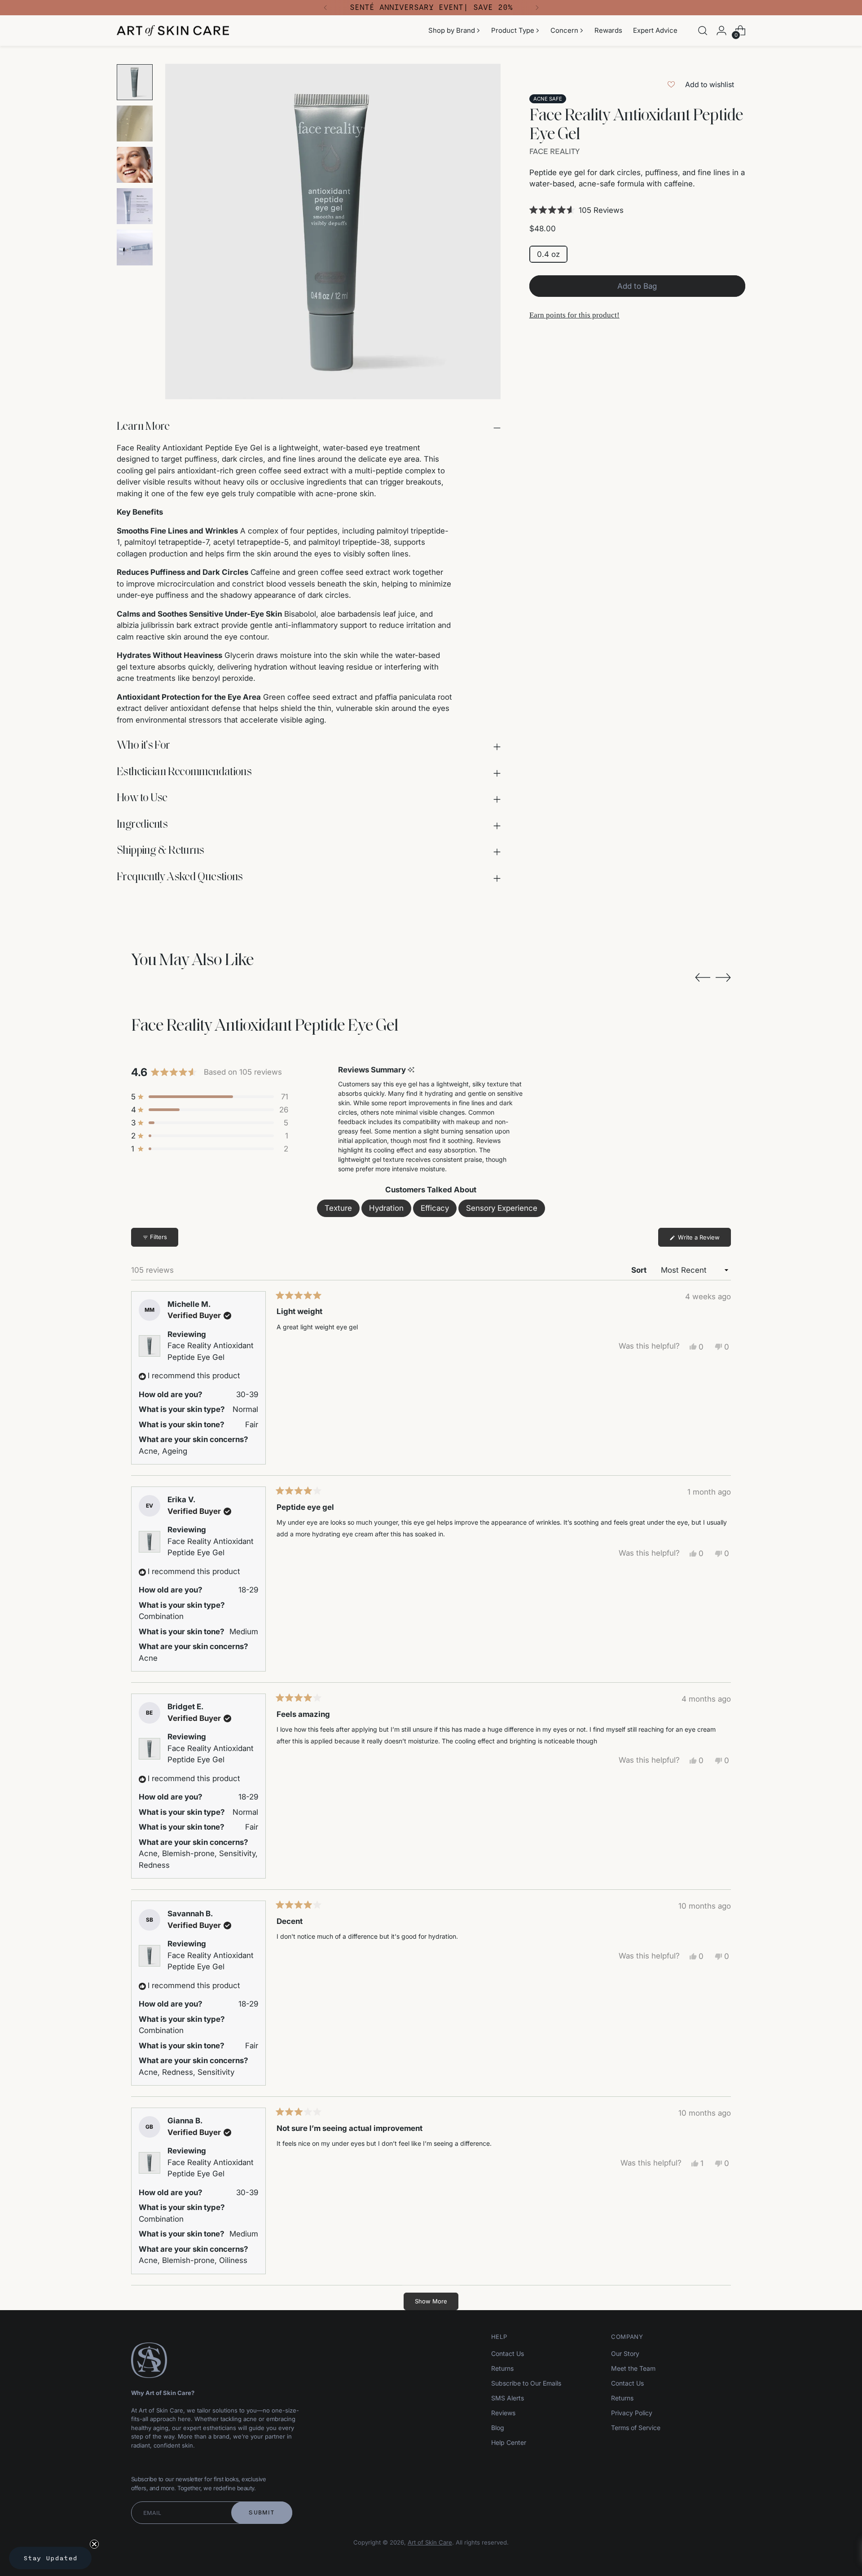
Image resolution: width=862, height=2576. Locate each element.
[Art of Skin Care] (173, 31)
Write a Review (704, 1240)
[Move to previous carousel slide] (703, 978)
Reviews (503, 2413)
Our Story (625, 2353)
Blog (498, 2428)
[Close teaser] (94, 2544)
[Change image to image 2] (135, 124)
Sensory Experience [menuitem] (502, 1208)
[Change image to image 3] (135, 165)
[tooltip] (411, 1070)
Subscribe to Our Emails (526, 2383)
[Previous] (325, 8)
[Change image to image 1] (135, 82)
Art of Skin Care (430, 2542)
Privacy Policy (632, 2413)
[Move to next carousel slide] (723, 977)
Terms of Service (636, 2428)
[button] (637, 210)
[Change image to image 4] (135, 206)
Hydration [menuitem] (386, 1208)
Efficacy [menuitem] (435, 1208)
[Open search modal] (703, 31)
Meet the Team (633, 2368)
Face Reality (554, 151)
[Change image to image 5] (135, 247)
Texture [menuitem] (338, 1208)
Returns (502, 2368)
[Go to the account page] (721, 31)
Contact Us (508, 2353)
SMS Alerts (508, 2398)
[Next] (537, 8)
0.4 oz (548, 254)
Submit (262, 2512)
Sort (640, 1270)
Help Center (509, 2442)
